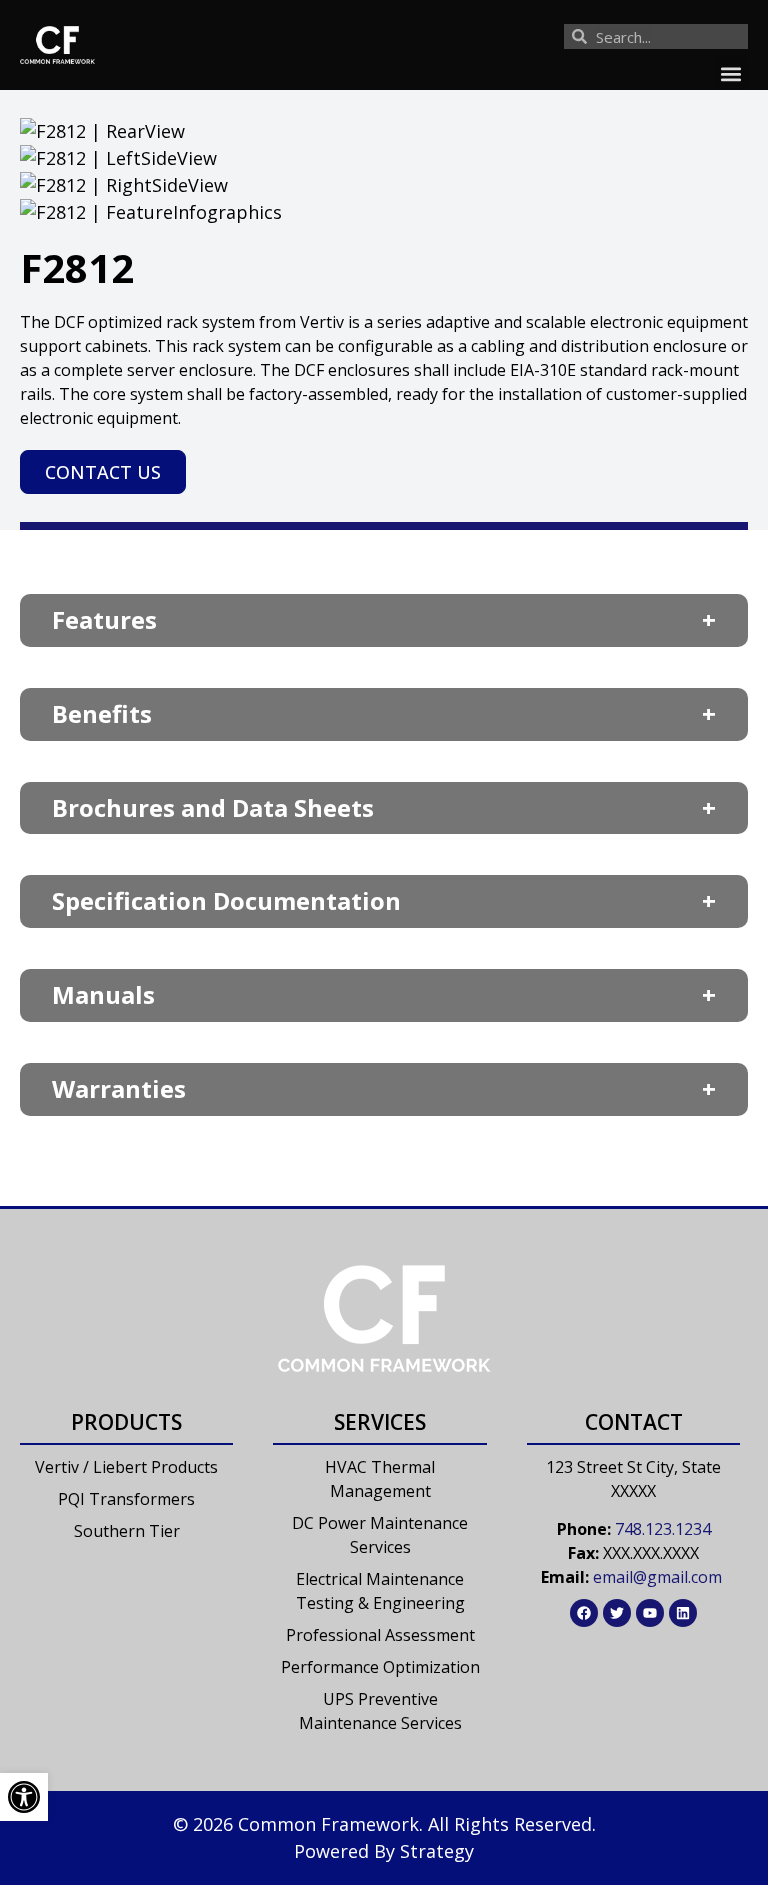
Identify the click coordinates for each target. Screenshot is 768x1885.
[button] (731, 73)
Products (126, 1422)
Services (380, 1422)
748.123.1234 (663, 1529)
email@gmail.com (657, 1577)
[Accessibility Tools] (24, 1797)
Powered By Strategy (384, 1851)
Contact (634, 1422)
